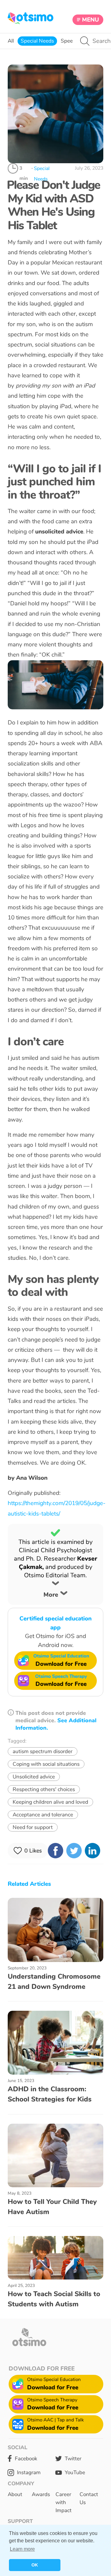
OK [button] (35, 2565)
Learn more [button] (22, 2549)
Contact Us (89, 2498)
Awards (41, 2494)
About (15, 2494)
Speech (70, 41)
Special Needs (37, 41)
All (11, 41)
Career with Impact (64, 2502)
